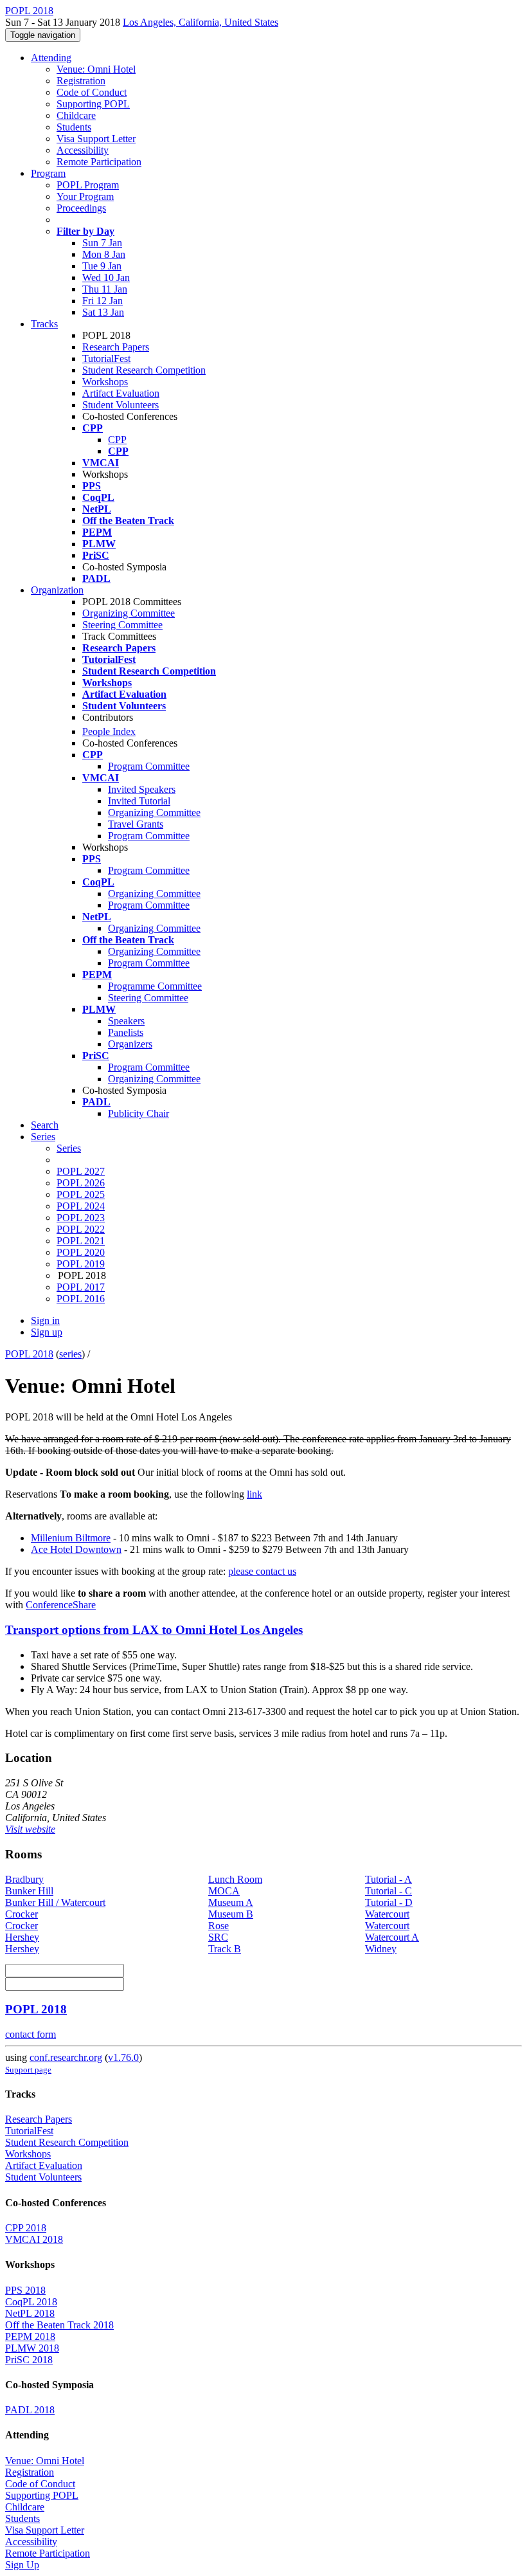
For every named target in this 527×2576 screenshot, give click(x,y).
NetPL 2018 (30, 2313)
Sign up (47, 1332)
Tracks (44, 324)
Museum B (231, 1914)
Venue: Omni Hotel (96, 69)
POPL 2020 (81, 1252)
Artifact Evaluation (121, 393)
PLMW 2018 (32, 2348)
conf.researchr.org (66, 2057)
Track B (225, 1949)
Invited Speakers (142, 789)
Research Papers (116, 347)
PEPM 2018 (30, 2336)
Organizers (130, 1044)
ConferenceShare (61, 1605)
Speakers (126, 1021)
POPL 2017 (81, 1287)
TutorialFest (106, 358)
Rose (219, 1926)
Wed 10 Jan (106, 277)
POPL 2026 (81, 1183)
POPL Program (88, 185)
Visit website (30, 1829)
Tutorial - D (389, 1902)
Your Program (85, 196)
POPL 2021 (81, 1241)
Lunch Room (235, 1879)
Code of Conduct (92, 92)
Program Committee (149, 766)
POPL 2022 (81, 1229)
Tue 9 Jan (102, 266)
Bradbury (24, 1879)
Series (69, 1148)
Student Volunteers (121, 405)
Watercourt (387, 1914)
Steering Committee (122, 625)
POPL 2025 (81, 1194)
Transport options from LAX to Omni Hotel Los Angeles (154, 1630)
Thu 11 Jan (105, 289)
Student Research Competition (144, 370)
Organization (57, 590)
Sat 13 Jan (103, 312)
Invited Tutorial (139, 801)
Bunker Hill (29, 1891)
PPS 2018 (25, 2290)
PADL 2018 (30, 2410)
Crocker (22, 1914)
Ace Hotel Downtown (76, 1549)
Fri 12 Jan (103, 301)
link (255, 1494)
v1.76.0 (123, 2057)
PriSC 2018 (29, 2360)
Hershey (22, 1937)
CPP (117, 440)
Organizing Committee (129, 613)
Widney (381, 1949)
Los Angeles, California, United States (201, 22)
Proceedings (81, 208)
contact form (31, 2034)
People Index (109, 731)
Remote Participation (99, 162)
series (70, 1354)
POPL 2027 (81, 1171)
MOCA (224, 1891)
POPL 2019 (81, 1264)
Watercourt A (392, 1937)
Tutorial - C (389, 1891)
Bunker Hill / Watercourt (55, 1902)
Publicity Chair (138, 1113)
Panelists (126, 1032)
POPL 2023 (81, 1218)
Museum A (231, 1902)
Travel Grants (136, 824)
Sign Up (22, 2565)
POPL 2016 (81, 1299)
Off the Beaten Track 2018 (59, 2325)
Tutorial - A (389, 1879)
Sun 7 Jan (102, 243)
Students (74, 127)
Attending (51, 58)
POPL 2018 (29, 1354)
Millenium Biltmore (71, 1538)
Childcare (76, 115)
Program (48, 173)
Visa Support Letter (96, 139)
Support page (28, 2070)
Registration (81, 81)
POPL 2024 (81, 1206)
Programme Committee (155, 986)
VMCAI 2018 (34, 2239)
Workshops (105, 382)
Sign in (45, 1320)
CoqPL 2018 (31, 2302)
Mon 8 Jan (104, 254)
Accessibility (83, 150)
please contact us (262, 1571)
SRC (218, 1937)
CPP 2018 (26, 2228)
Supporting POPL (93, 104)
